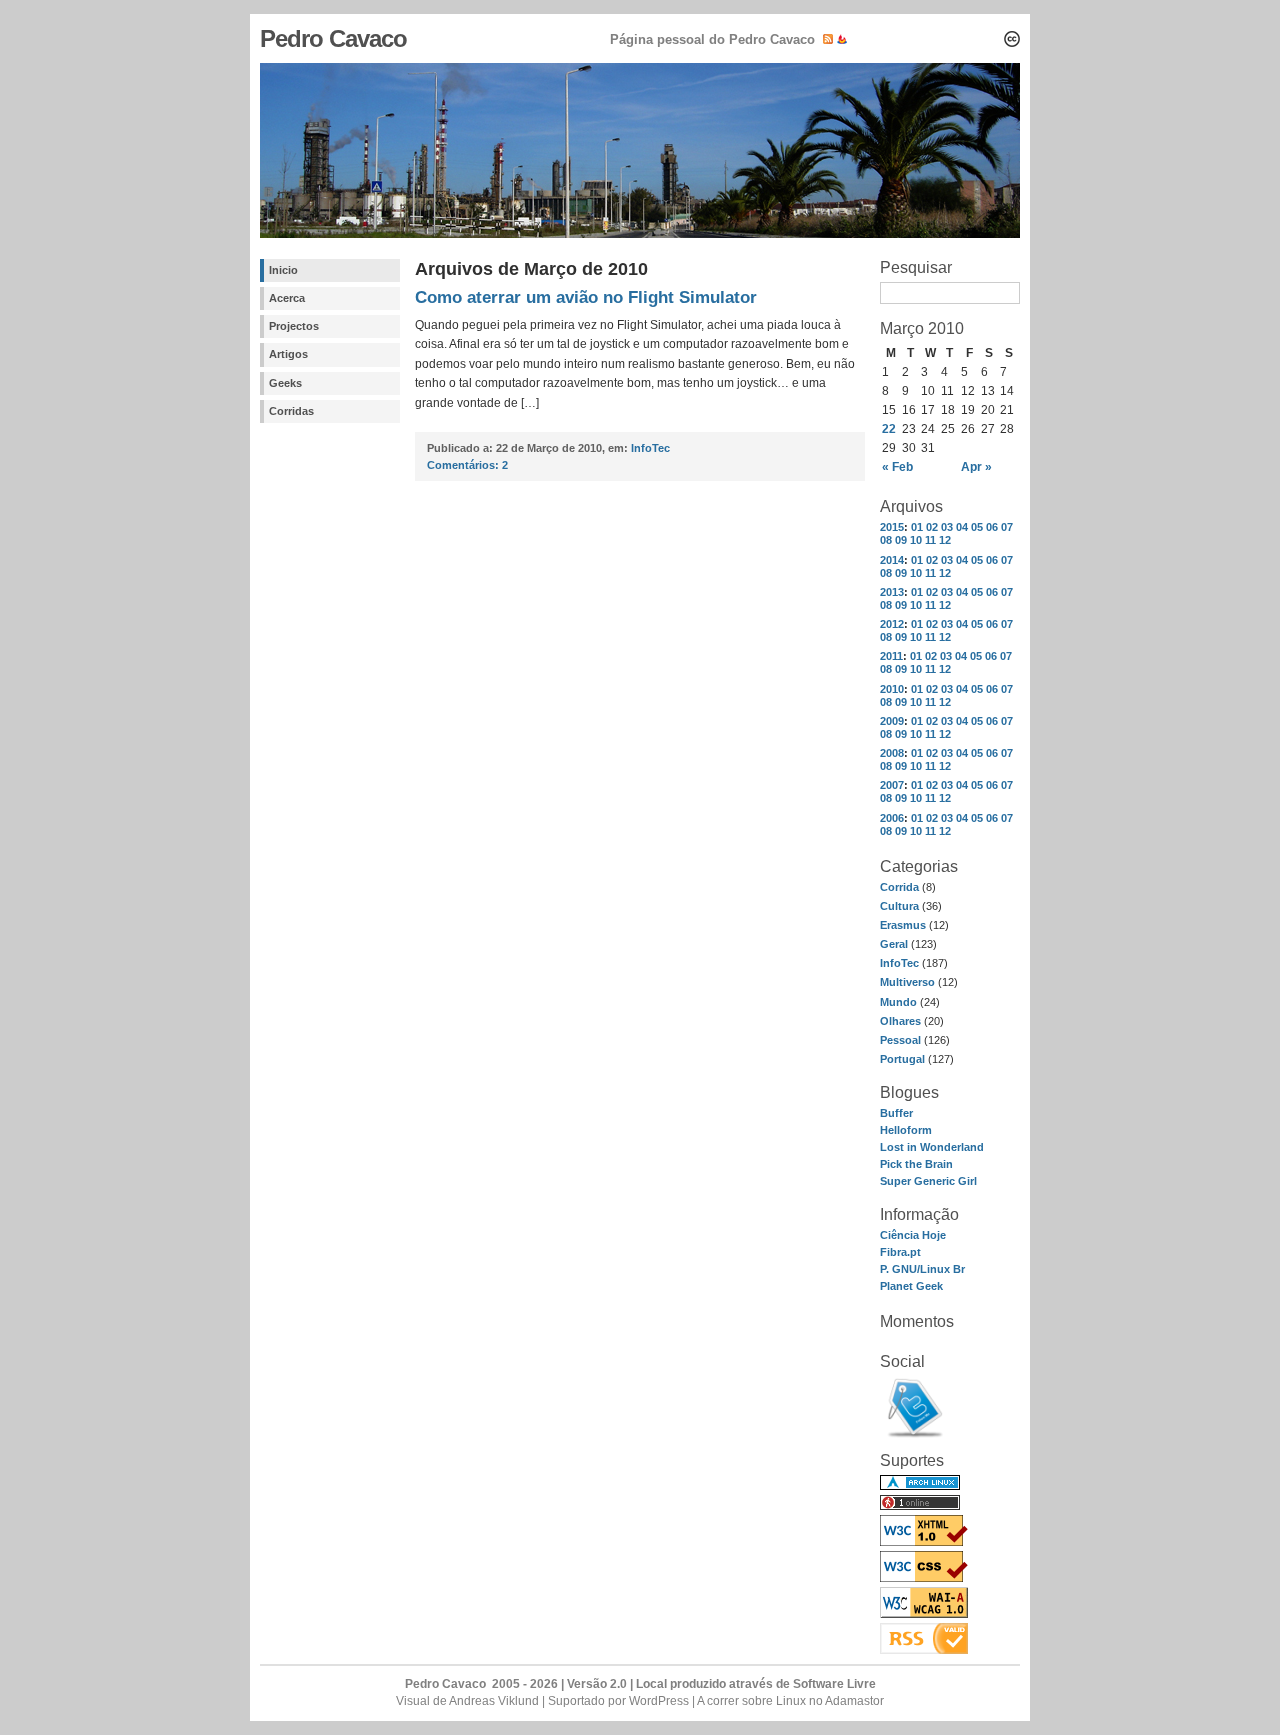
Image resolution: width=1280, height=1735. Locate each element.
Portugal (902, 1059)
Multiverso (907, 982)
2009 (892, 721)
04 (962, 527)
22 (889, 429)
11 (930, 540)
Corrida (899, 887)
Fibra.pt (900, 1252)
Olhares (900, 1021)
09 (901, 540)
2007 (892, 785)
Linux (791, 1701)
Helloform (906, 1130)
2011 (891, 656)
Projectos (294, 326)
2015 (892, 527)
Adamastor (854, 1701)
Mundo (898, 1002)
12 (945, 540)
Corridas (291, 411)
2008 (892, 753)
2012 (892, 624)
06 (992, 527)
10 (916, 540)
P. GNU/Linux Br (922, 1269)
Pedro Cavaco (333, 38)
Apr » (976, 467)
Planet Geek (911, 1286)
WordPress (659, 1701)
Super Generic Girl (928, 1181)
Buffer (896, 1113)
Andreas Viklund (494, 1701)
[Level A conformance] (924, 1614)
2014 (892, 560)
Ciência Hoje (913, 1235)
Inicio (283, 270)
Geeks (285, 383)
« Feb (897, 467)
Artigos (288, 354)
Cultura (899, 906)
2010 (892, 689)
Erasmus (903, 925)
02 (932, 527)
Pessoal (900, 1040)
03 (947, 527)
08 (886, 540)
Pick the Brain (916, 1164)
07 (1007, 527)
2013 (892, 592)
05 (977, 527)
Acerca (287, 298)
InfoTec (899, 963)
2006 (892, 818)
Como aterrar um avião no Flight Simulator (586, 297)
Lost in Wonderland (932, 1147)
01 (917, 527)
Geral (894, 944)
